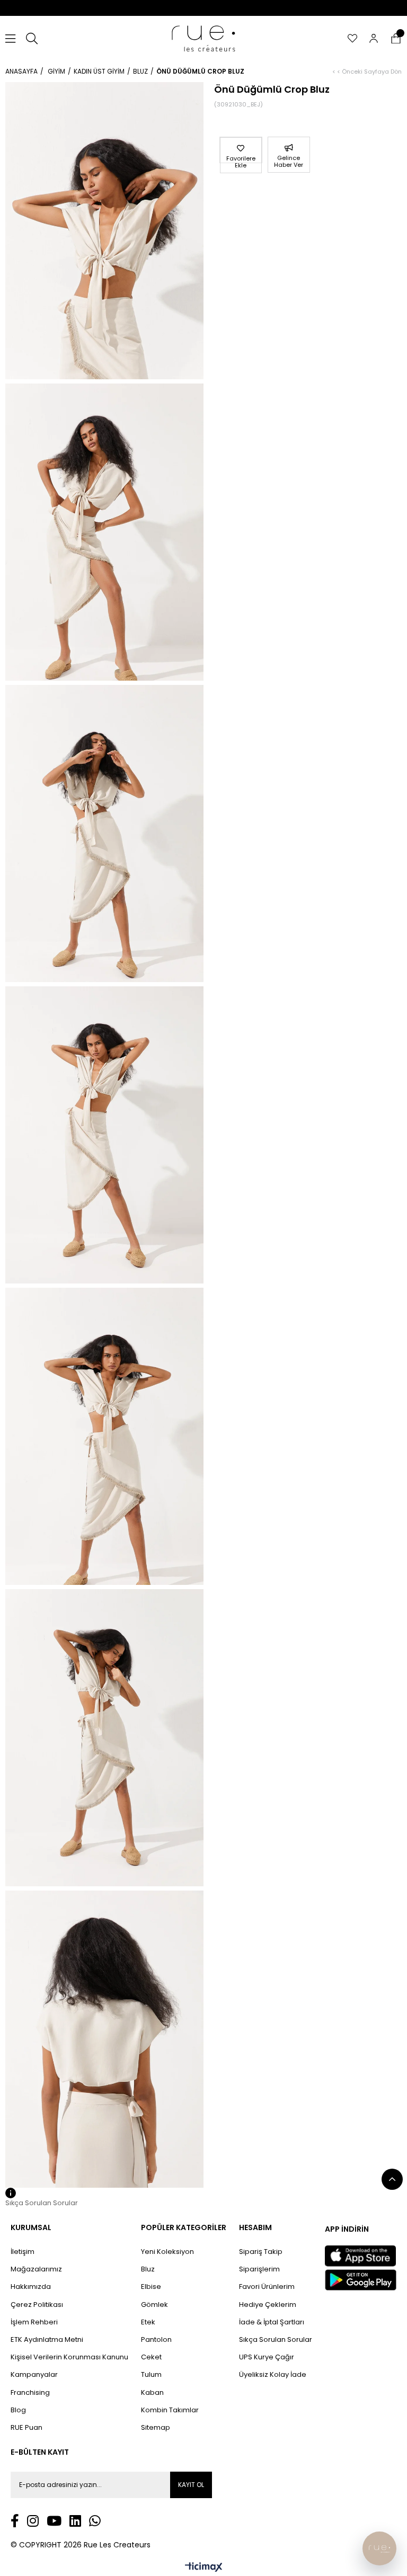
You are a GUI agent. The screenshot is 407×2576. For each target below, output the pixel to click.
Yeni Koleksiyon (167, 2252)
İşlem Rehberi (34, 2322)
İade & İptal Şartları (272, 2322)
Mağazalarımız (36, 2269)
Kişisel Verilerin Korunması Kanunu (69, 2357)
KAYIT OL (191, 2485)
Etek (148, 2322)
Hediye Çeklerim (268, 2305)
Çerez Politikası (37, 2305)
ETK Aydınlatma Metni (47, 2340)
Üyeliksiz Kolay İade (273, 2375)
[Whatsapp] (95, 2521)
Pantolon (156, 2340)
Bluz (148, 2269)
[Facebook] (15, 2521)
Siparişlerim (259, 2269)
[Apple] (360, 2256)
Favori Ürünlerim (267, 2287)
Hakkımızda (31, 2287)
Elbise (151, 2287)
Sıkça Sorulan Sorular (276, 2340)
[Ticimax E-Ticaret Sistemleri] (204, 2568)
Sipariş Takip (261, 2252)
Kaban (152, 2393)
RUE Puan (26, 2428)
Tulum (151, 2375)
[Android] (361, 2280)
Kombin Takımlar (170, 2410)
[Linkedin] (75, 2521)
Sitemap (156, 2428)
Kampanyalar (34, 2375)
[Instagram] (33, 2521)
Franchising (30, 2393)
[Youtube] (54, 2521)
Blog (18, 2410)
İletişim (23, 2252)
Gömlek (154, 2305)
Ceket (151, 2357)
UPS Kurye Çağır (267, 2357)
